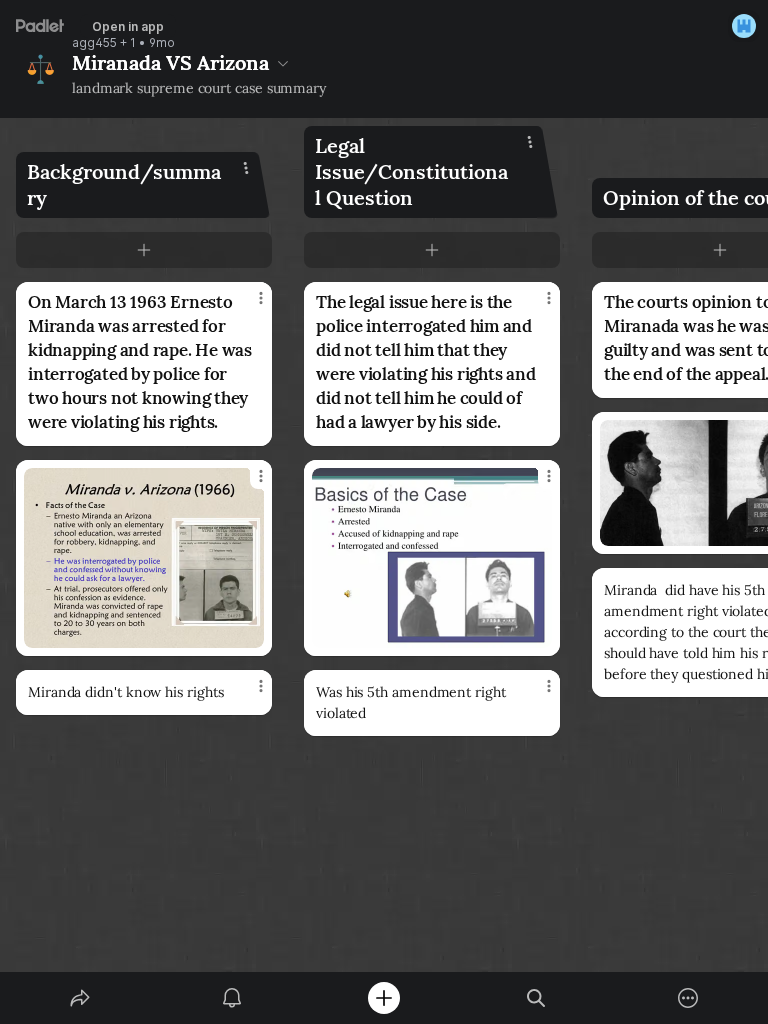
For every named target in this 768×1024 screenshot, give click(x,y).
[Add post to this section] (144, 250)
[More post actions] (248, 306)
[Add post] (384, 998)
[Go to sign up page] (744, 26)
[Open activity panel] (232, 998)
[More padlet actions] (688, 998)
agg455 (94, 43)
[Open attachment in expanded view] (144, 558)
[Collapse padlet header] (283, 63)
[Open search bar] (536, 998)
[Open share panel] (80, 998)
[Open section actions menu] (246, 168)
